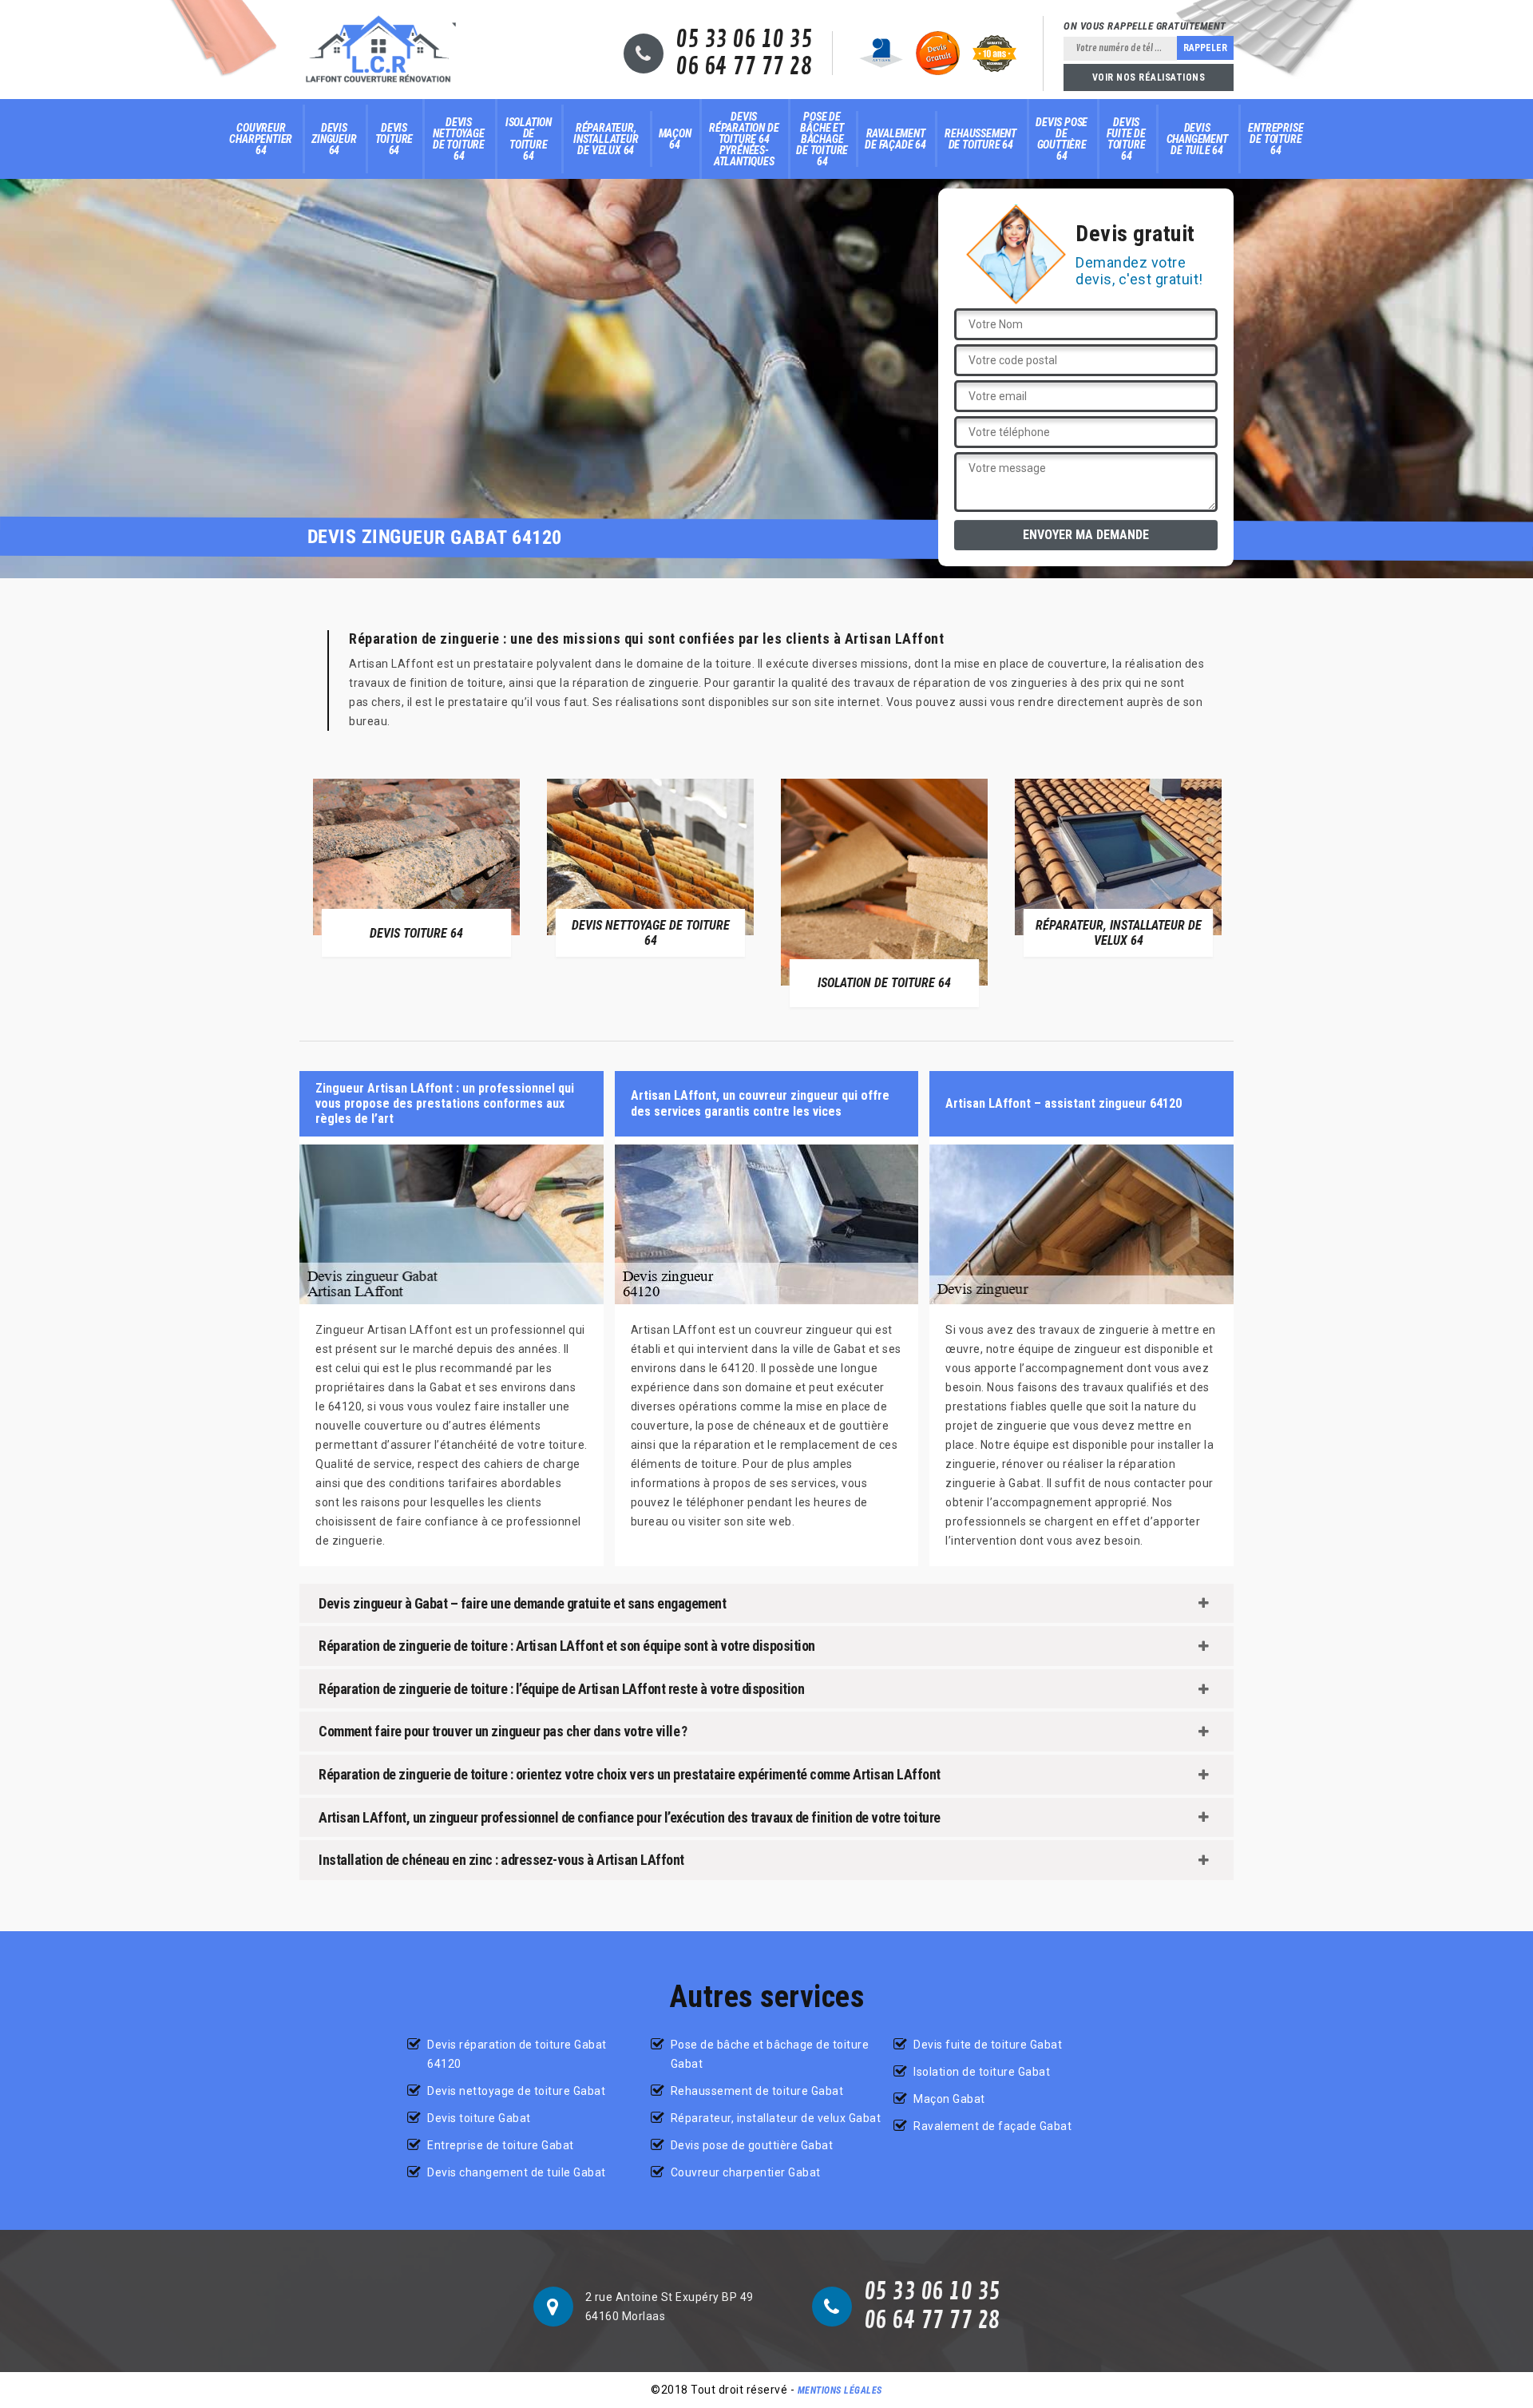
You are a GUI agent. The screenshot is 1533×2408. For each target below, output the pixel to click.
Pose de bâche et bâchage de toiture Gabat (770, 2054)
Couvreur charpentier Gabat (746, 2172)
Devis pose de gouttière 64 (1062, 139)
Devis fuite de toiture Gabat (988, 2045)
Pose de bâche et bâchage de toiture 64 (822, 139)
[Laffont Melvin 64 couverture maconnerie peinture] (378, 50)
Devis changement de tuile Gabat (517, 2172)
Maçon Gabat (949, 2099)
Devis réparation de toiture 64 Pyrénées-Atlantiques (744, 139)
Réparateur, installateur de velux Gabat (776, 2118)
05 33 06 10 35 (744, 40)
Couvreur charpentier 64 (261, 139)
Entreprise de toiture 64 (1276, 139)
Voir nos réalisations (1149, 77)
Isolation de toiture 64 (529, 139)
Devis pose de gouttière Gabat (752, 2145)
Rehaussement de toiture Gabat (757, 2091)
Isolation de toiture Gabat (982, 2072)
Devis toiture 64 (394, 139)
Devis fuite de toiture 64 (1126, 139)
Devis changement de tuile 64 (1197, 139)
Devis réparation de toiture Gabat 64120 (517, 2054)
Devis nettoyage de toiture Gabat (516, 2091)
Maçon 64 (675, 139)
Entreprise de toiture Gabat (501, 2145)
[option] (416, 867)
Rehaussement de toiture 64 (980, 139)
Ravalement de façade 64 (895, 139)
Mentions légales (840, 2390)
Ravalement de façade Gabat (992, 2126)
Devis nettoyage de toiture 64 (459, 139)
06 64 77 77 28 (744, 67)
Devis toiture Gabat (479, 2118)
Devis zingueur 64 (334, 139)
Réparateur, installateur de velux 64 (606, 139)
